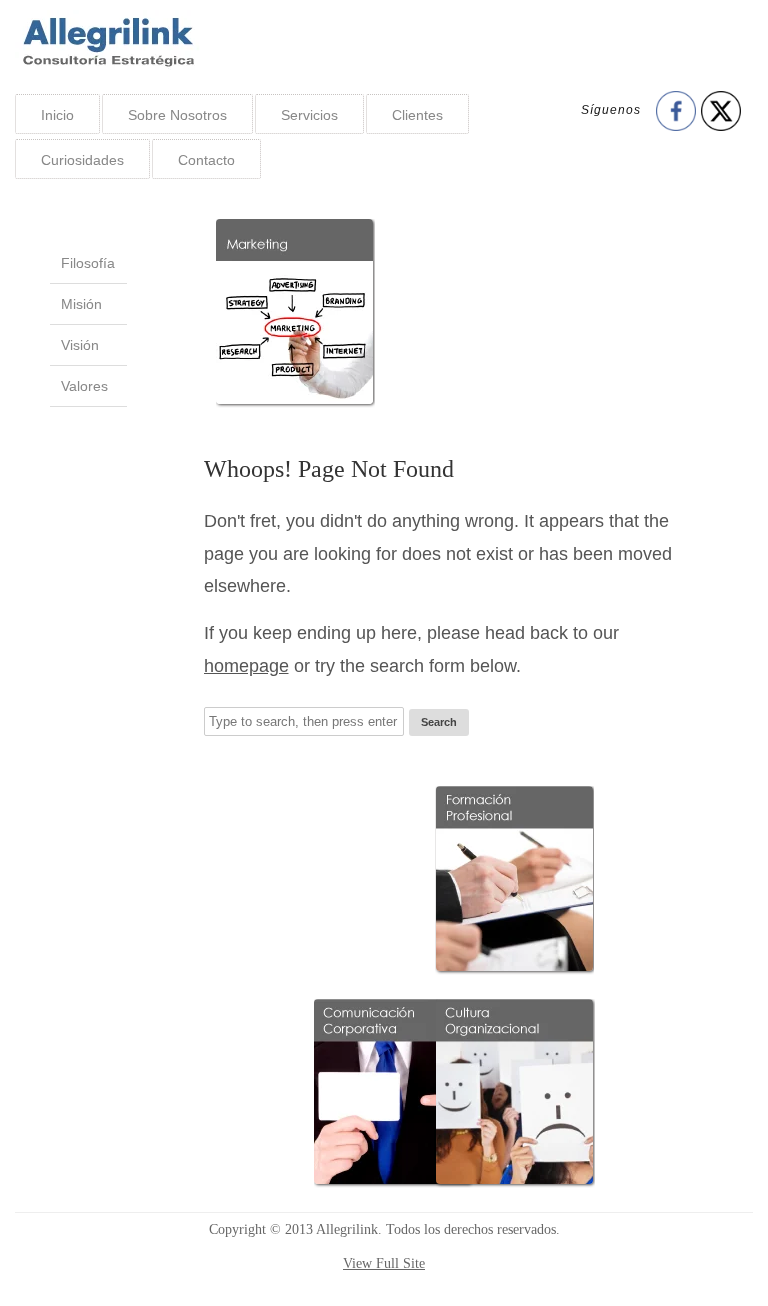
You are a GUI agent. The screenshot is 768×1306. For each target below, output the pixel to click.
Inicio (57, 115)
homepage (246, 666)
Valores (84, 386)
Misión (81, 304)
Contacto (206, 160)
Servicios (309, 115)
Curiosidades (82, 160)
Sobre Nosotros (177, 115)
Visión (80, 345)
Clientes (417, 115)
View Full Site (384, 1263)
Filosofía (88, 263)
